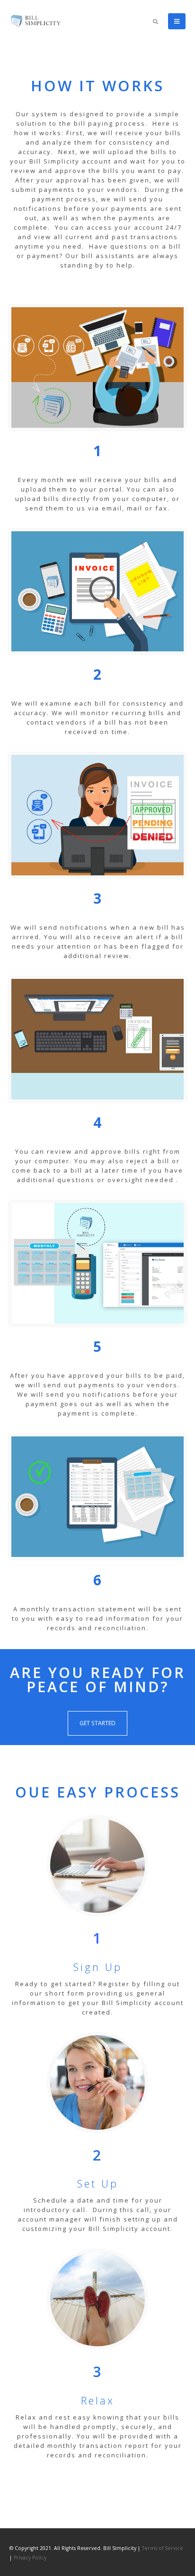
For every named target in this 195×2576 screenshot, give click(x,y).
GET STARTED (97, 1723)
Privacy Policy (30, 2558)
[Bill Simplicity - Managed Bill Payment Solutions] (35, 21)
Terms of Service (163, 2548)
